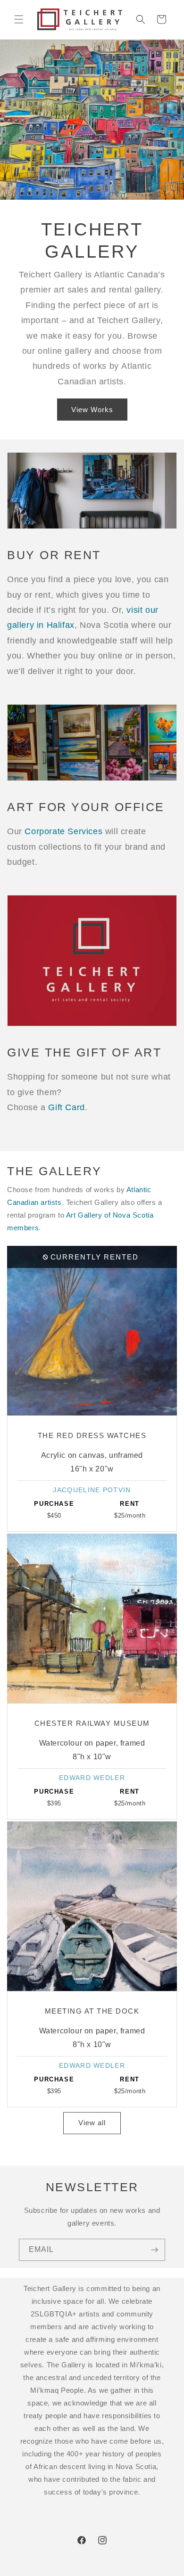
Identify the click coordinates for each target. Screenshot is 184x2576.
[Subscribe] (154, 2250)
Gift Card (66, 1107)
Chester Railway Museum (92, 1723)
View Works (92, 409)
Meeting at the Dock (92, 2011)
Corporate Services (63, 831)
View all (92, 2123)
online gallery (65, 351)
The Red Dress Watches (92, 1435)
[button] (19, 19)
